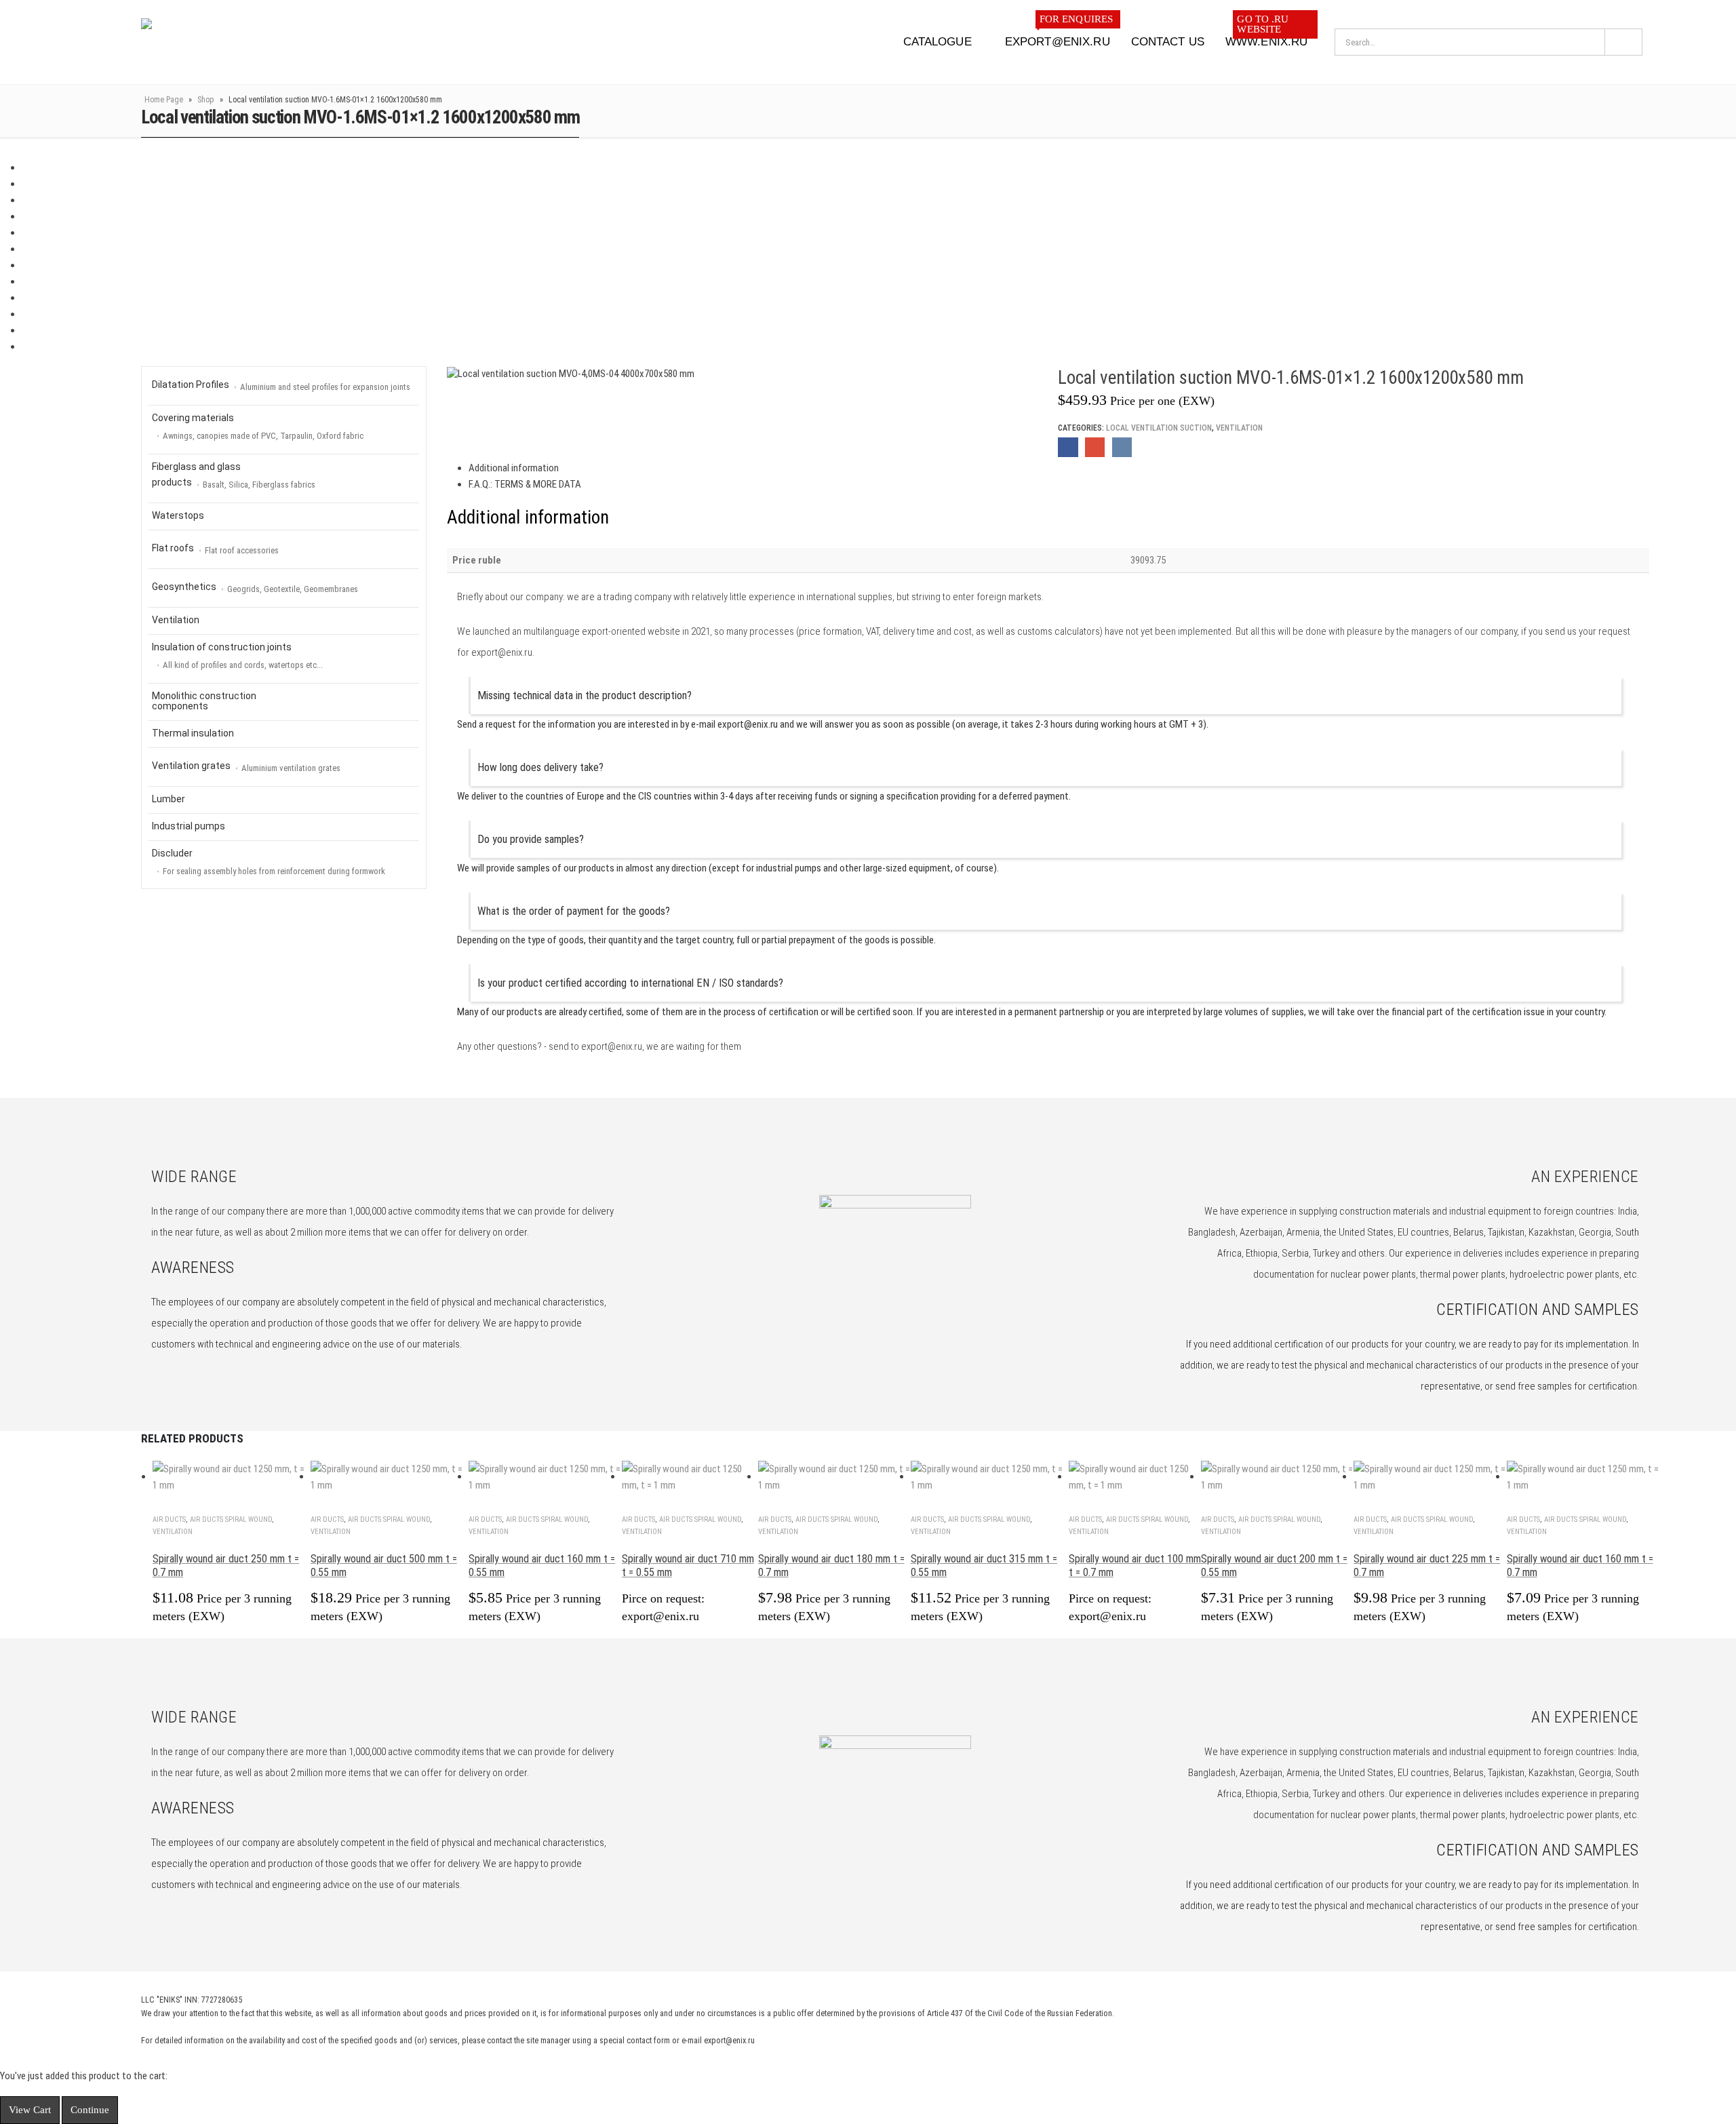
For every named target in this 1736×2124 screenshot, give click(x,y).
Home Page (164, 100)
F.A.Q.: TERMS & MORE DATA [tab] (525, 484)
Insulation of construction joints (237, 656)
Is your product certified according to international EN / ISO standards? (630, 983)
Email (1095, 447)
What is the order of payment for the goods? (574, 911)
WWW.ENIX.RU (1266, 37)
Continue (90, 2110)
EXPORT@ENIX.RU (1059, 37)
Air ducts (169, 1519)
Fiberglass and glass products (234, 475)
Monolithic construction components (204, 701)
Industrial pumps (189, 826)
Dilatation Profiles (281, 386)
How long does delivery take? (540, 767)
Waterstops (178, 515)
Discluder (269, 862)
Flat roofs (215, 549)
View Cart (30, 2110)
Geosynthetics (255, 588)
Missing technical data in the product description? (585, 695)
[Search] (1623, 42)
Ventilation (1239, 428)
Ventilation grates (246, 767)
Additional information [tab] (514, 468)
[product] (232, 1477)
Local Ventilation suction (1159, 428)
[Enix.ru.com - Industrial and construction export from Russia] (211, 42)
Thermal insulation (193, 733)
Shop (206, 100)
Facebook (1068, 447)
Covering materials (258, 427)
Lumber (169, 799)
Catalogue (938, 42)
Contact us (1168, 42)
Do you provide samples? (531, 839)
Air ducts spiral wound (231, 1519)
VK (1122, 447)
